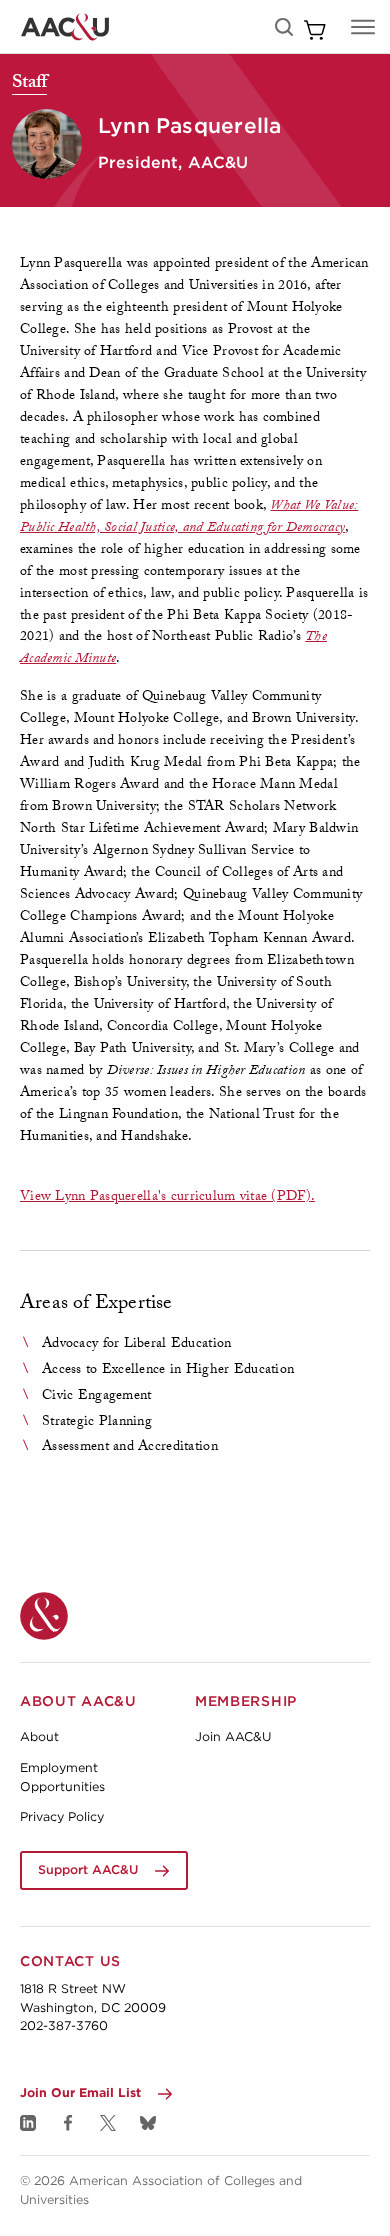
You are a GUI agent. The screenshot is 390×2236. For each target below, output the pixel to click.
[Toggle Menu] (363, 27)
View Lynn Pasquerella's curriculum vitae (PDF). (167, 1198)
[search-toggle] (284, 27)
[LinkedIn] (28, 2123)
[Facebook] (68, 2123)
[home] (65, 27)
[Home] (44, 1616)
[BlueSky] (148, 2123)
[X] (108, 2123)
